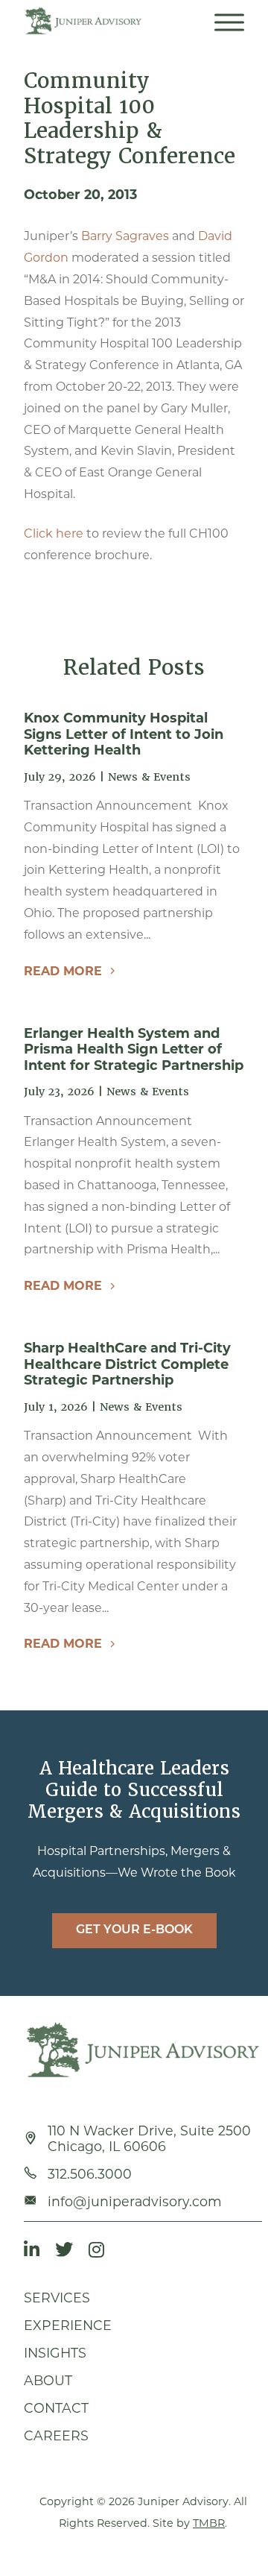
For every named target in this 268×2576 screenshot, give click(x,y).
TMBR (209, 2523)
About (48, 2380)
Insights (55, 2353)
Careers (56, 2435)
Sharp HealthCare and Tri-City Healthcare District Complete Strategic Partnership (127, 1364)
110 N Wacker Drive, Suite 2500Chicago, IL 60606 (149, 2138)
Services (57, 2298)
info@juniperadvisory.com (135, 2201)
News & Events (149, 777)
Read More (63, 971)
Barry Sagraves (125, 236)
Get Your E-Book (134, 1930)
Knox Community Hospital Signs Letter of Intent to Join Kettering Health (124, 734)
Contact (56, 2408)
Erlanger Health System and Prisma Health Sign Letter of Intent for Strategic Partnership (134, 1049)
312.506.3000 (90, 2174)
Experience (68, 2325)
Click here (54, 533)
